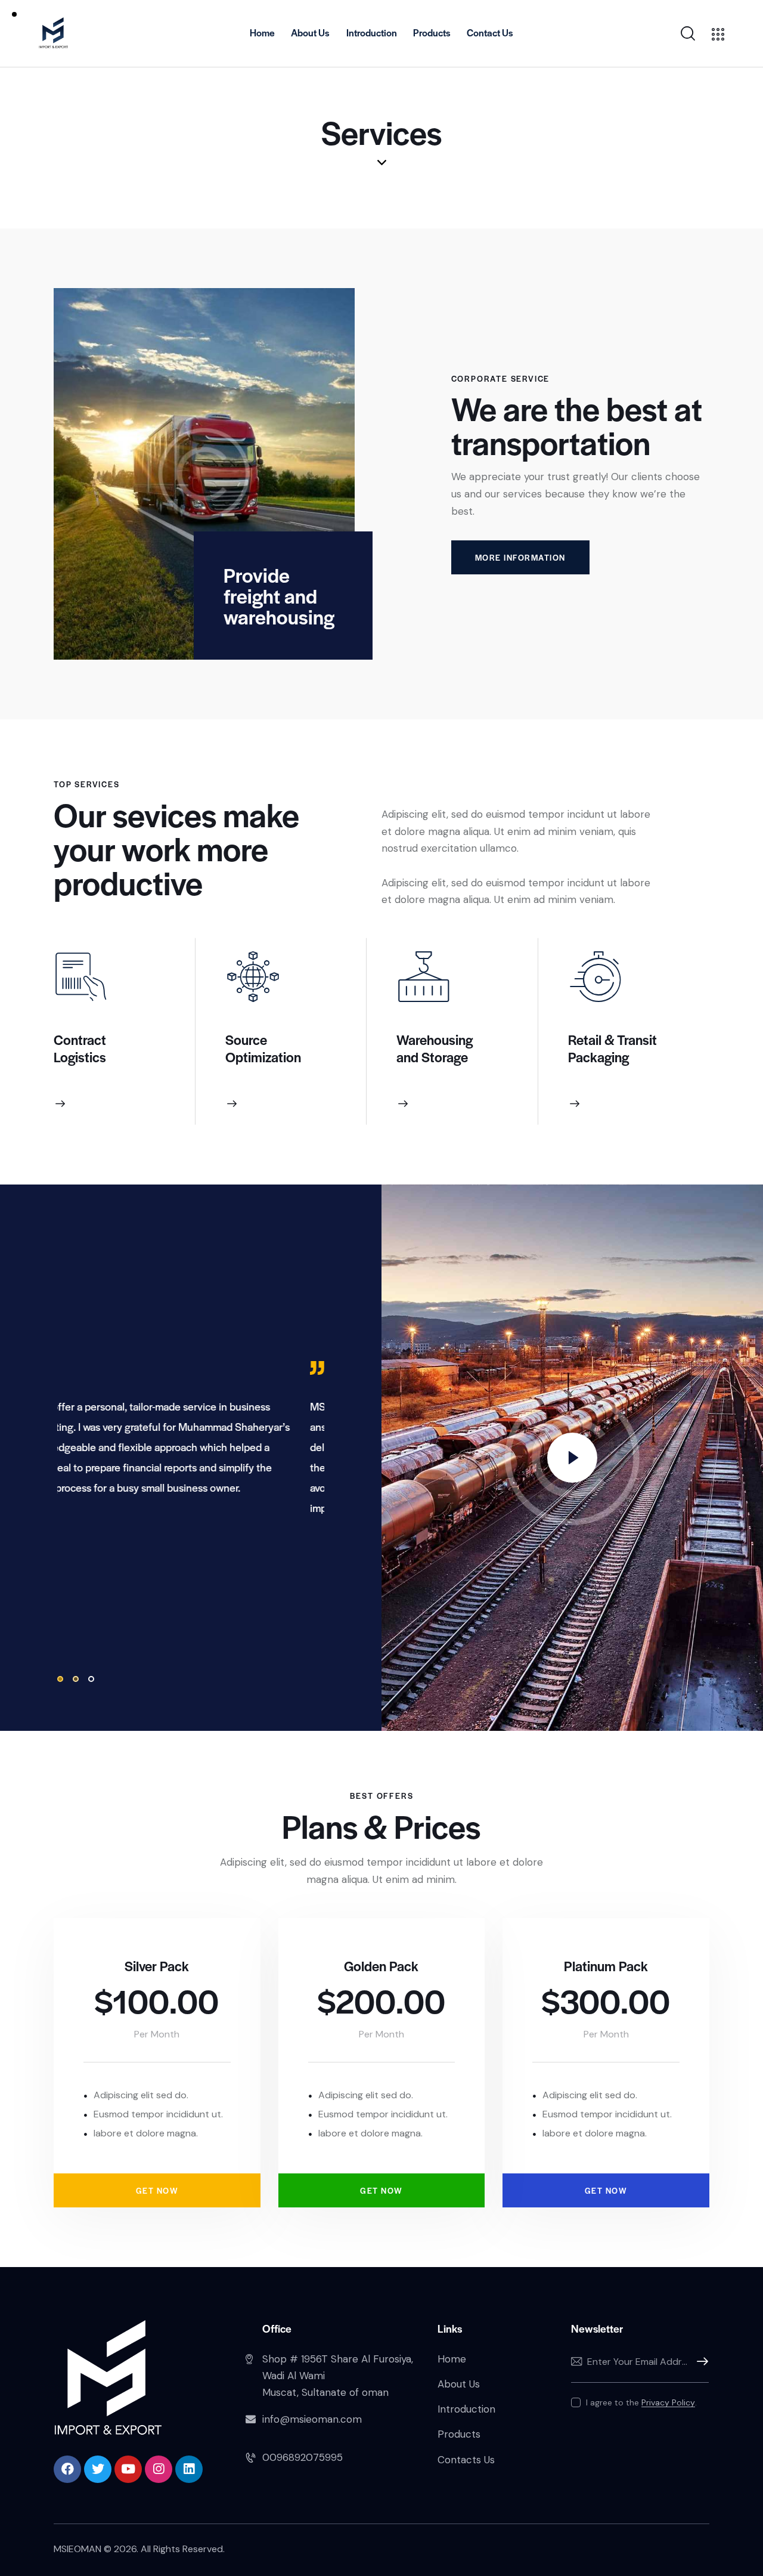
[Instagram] (159, 2469)
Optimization (263, 1057)
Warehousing (435, 1040)
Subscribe (700, 2362)
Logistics (80, 1057)
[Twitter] (98, 2469)
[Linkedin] (189, 2469)
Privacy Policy (668, 2403)
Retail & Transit (612, 1040)
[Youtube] (128, 2469)
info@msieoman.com (312, 2419)
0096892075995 (303, 2457)
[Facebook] (67, 2469)
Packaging (598, 1057)
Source (246, 1040)
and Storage (432, 1057)
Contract (80, 1040)
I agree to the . (641, 2402)
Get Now (157, 2190)
